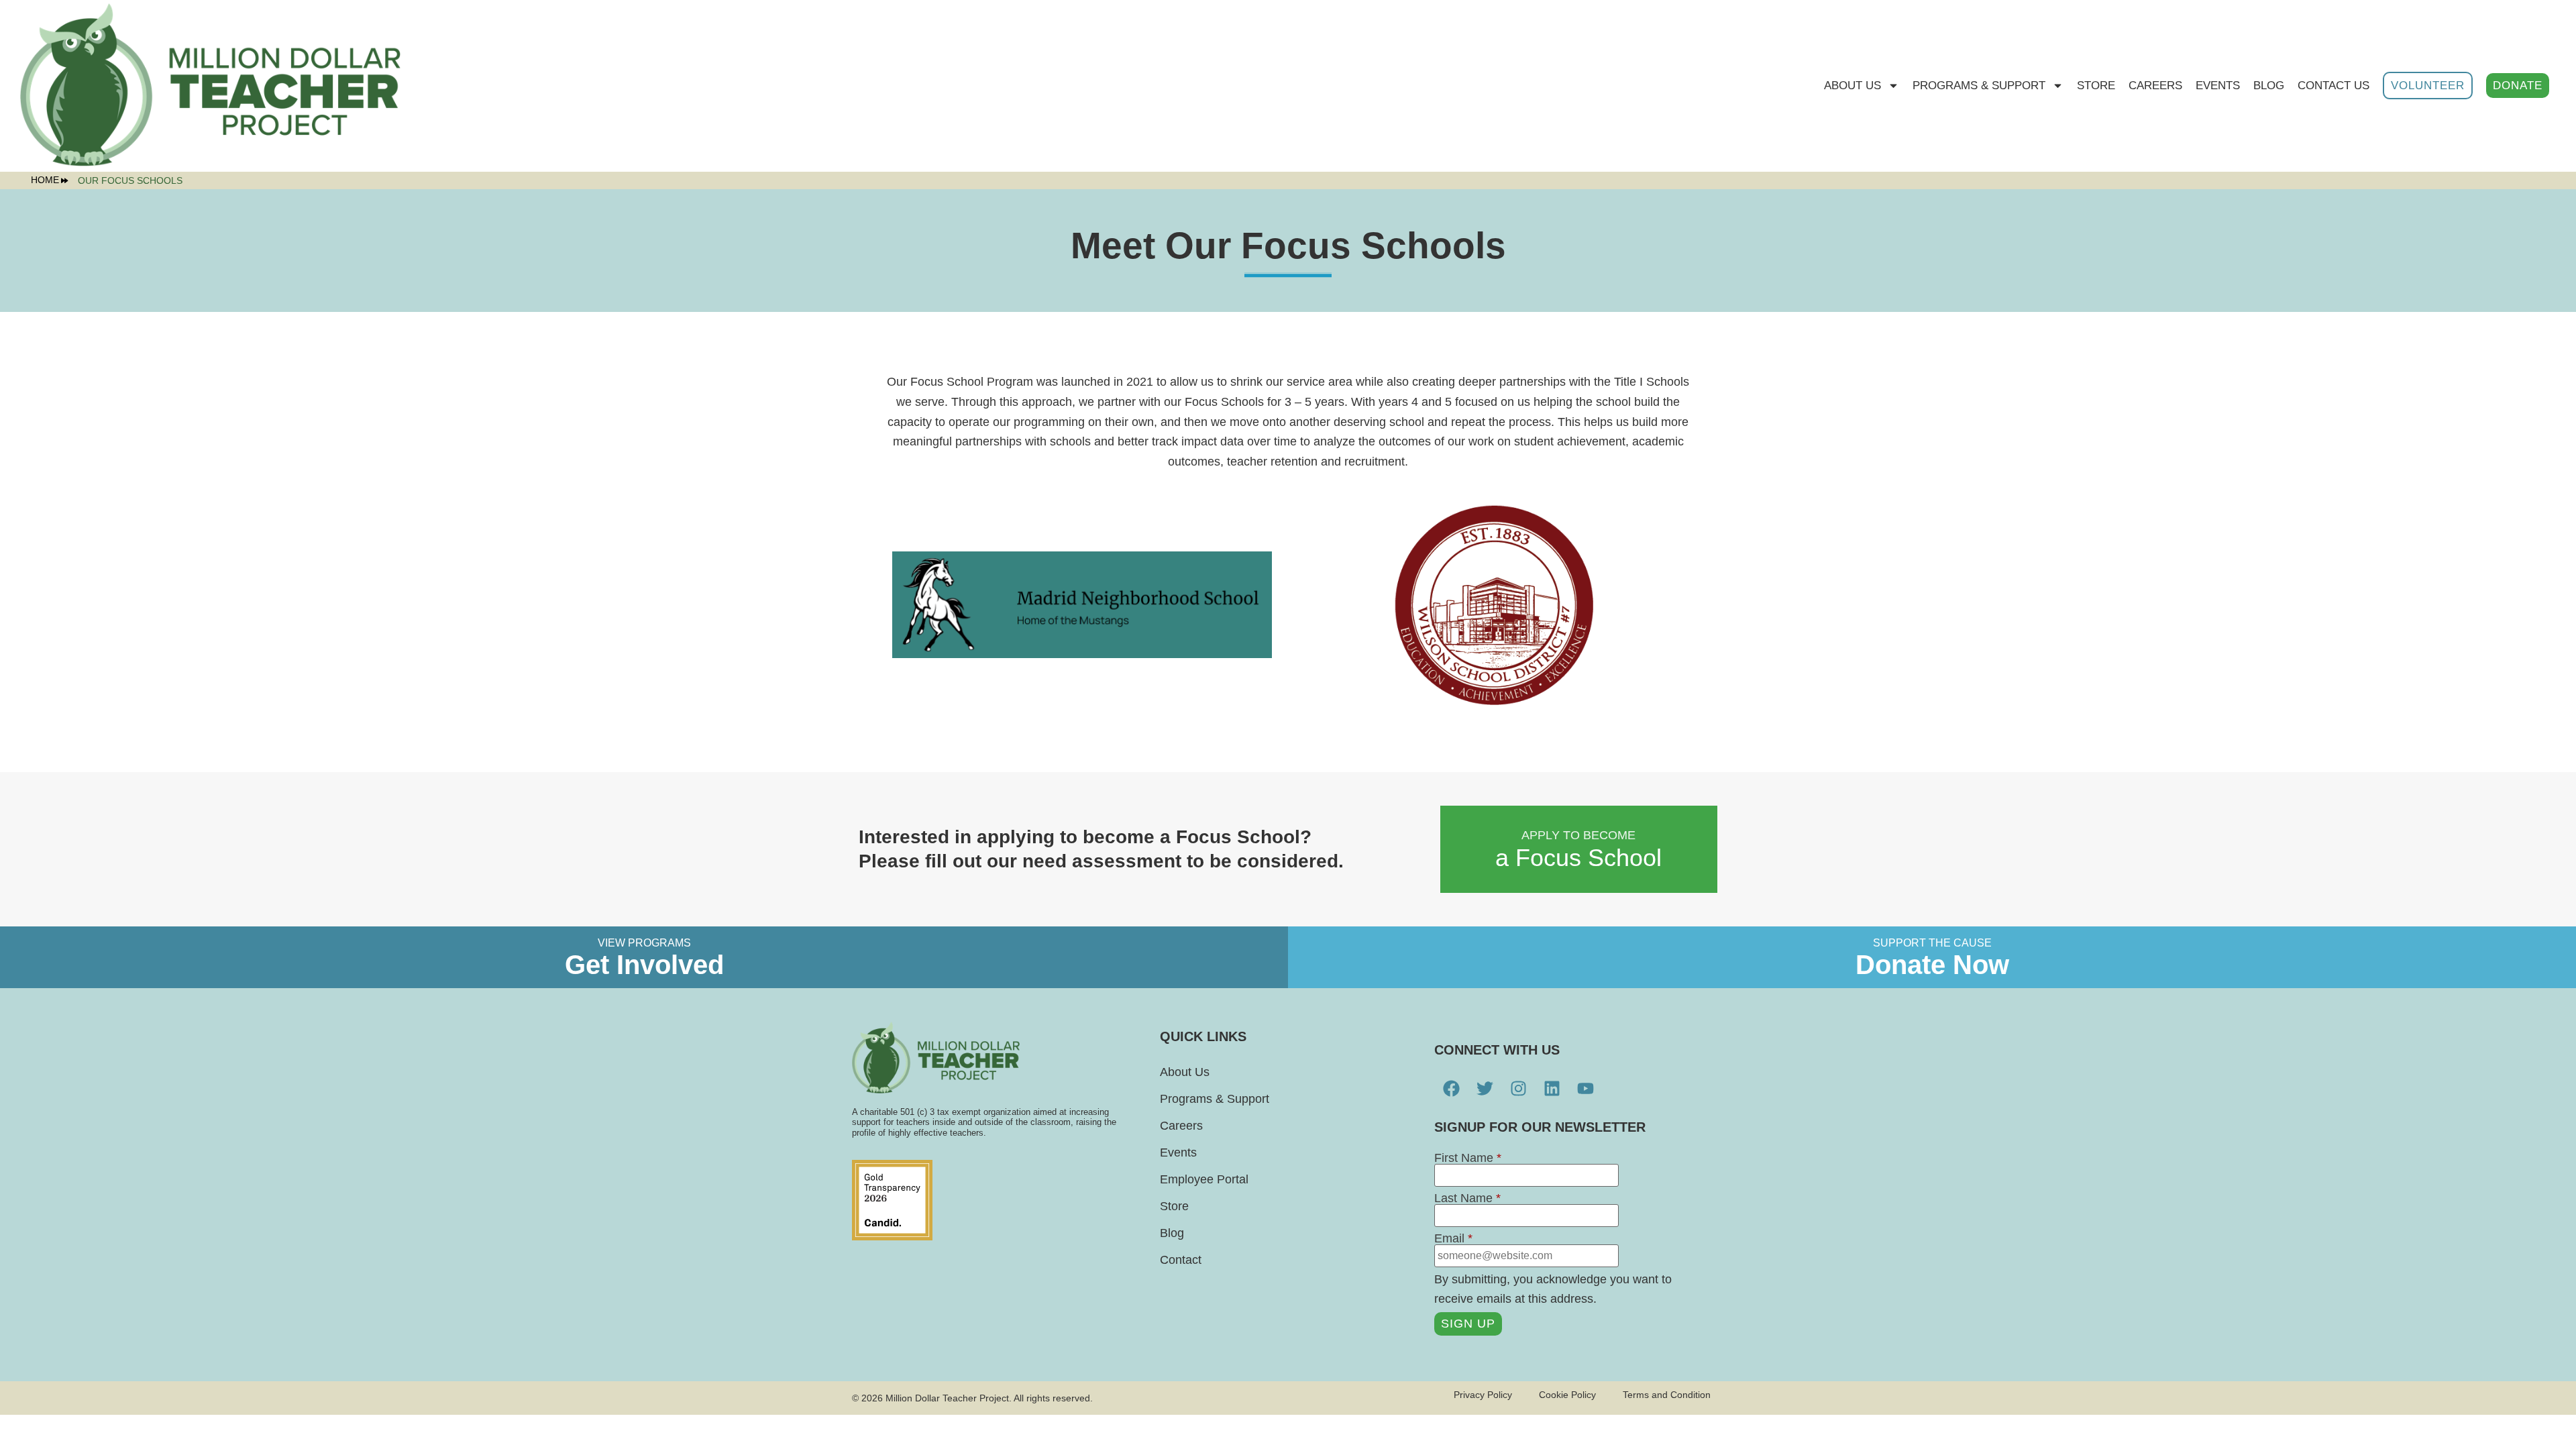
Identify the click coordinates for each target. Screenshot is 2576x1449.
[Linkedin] (1552, 1089)
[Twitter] (1485, 1089)
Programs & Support (1979, 86)
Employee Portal (1204, 1179)
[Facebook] (1451, 1089)
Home (45, 180)
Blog (2269, 86)
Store (1174, 1206)
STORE (2096, 86)
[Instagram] (1518, 1089)
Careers (2155, 86)
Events (2218, 86)
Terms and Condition (1667, 1395)
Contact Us (2333, 86)
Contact (1181, 1260)
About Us (1853, 86)
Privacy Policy (1483, 1395)
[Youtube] (1585, 1089)
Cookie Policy (1567, 1395)
